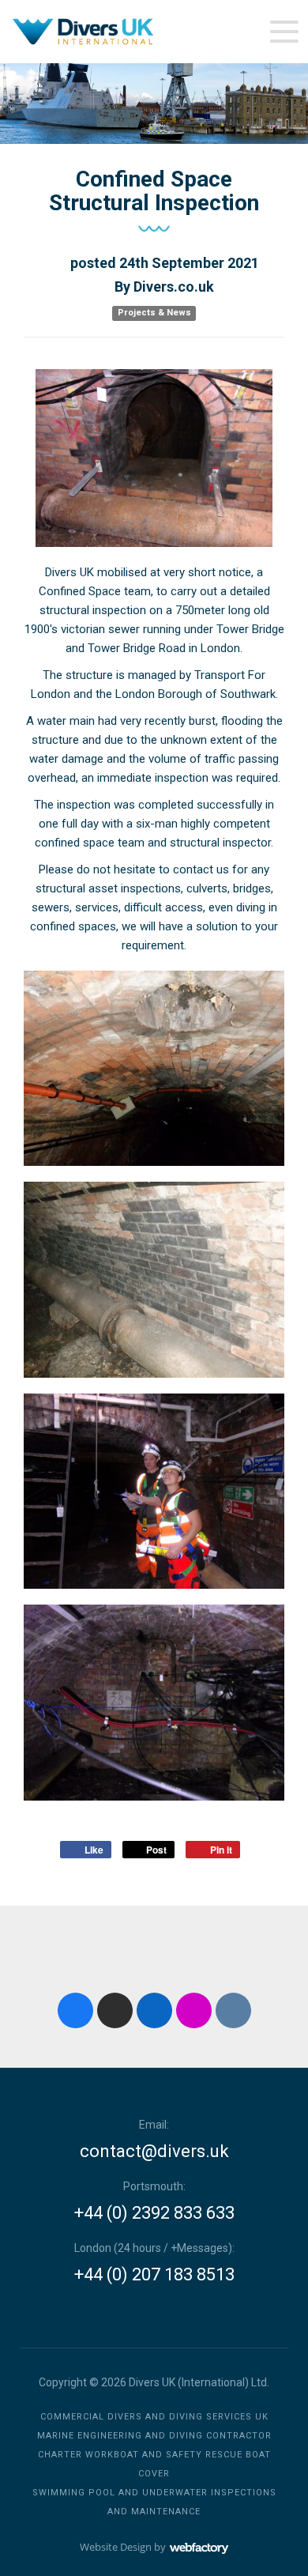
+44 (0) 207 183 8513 (154, 2275)
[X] (115, 2010)
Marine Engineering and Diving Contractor (154, 2436)
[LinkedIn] (154, 2010)
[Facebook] (75, 2010)
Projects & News (154, 313)
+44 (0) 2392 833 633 (154, 2213)
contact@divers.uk (154, 2152)
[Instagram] (194, 2010)
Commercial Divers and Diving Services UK (154, 2417)
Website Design (116, 2547)
